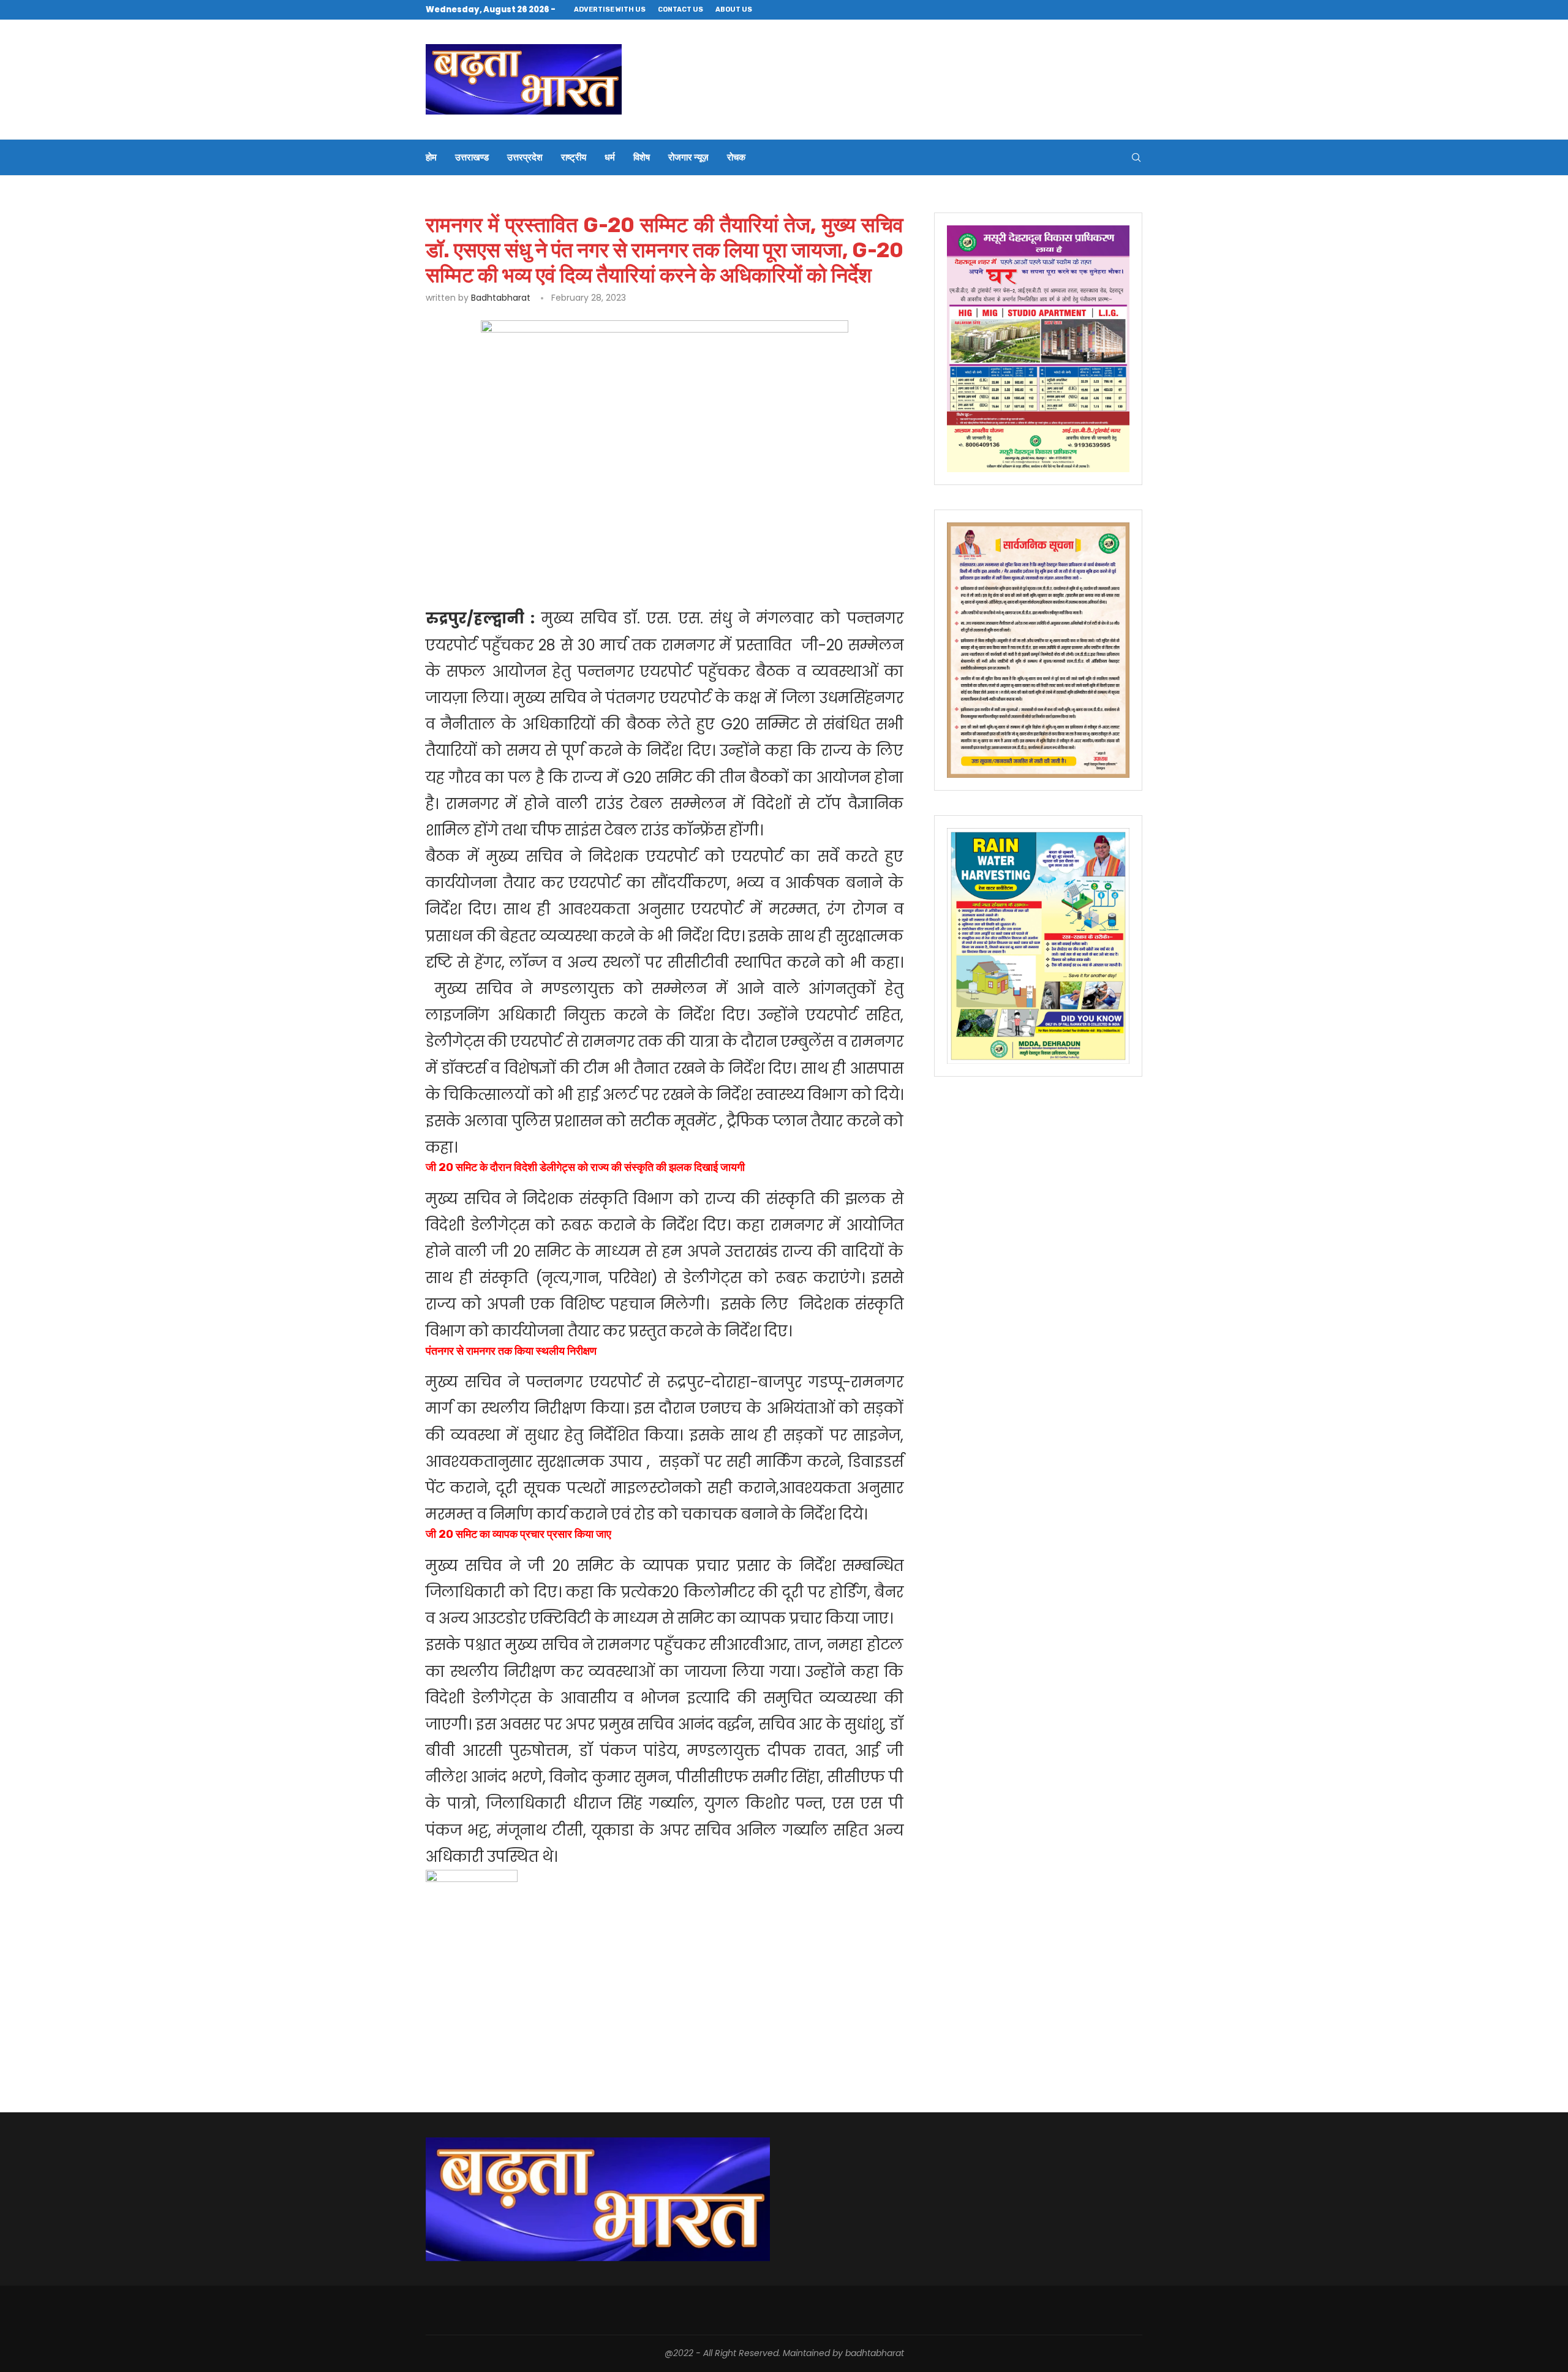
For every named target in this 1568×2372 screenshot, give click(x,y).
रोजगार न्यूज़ (688, 157)
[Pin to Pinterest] (596, 541)
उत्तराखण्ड (472, 157)
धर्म (610, 157)
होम (431, 157)
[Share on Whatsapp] (624, 541)
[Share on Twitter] (567, 541)
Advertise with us (610, 9)
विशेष (642, 157)
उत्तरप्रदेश (525, 157)
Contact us (680, 9)
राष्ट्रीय (574, 157)
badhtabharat (501, 298)
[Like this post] (512, 541)
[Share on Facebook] (540, 541)
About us (734, 9)
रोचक (736, 157)
